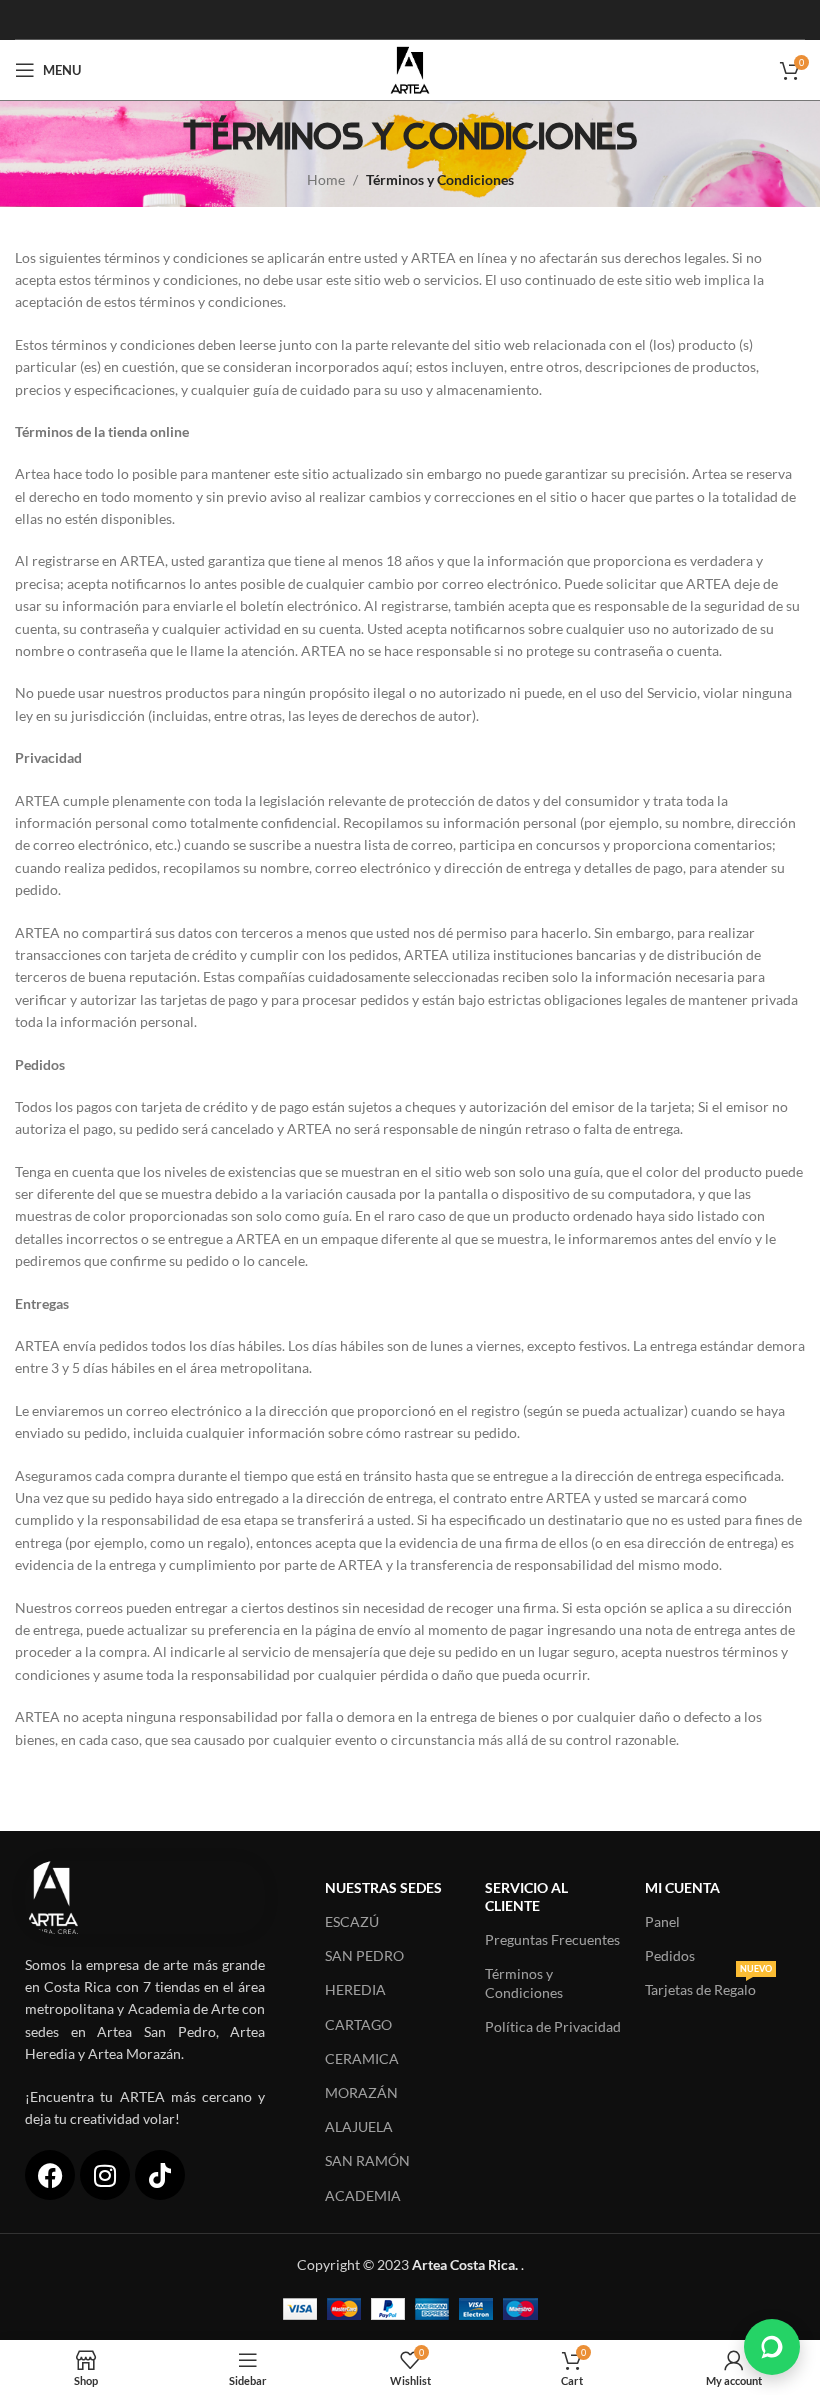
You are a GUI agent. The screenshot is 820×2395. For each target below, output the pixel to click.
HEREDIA (355, 1989)
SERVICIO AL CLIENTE (526, 1896)
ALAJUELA (359, 2126)
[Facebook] (50, 2175)
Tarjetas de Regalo (708, 1985)
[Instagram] (105, 2175)
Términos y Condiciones (524, 1982)
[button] (772, 2347)
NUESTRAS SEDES (383, 1887)
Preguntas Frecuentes (552, 1939)
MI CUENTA (682, 1887)
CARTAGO (358, 2024)
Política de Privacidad (553, 2026)
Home (326, 179)
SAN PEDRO (364, 1955)
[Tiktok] (160, 2175)
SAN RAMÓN (367, 2160)
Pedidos (670, 1955)
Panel (662, 1921)
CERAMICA (362, 2058)
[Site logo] (409, 68)
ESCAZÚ (352, 1921)
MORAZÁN (361, 2092)
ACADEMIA (363, 2195)
